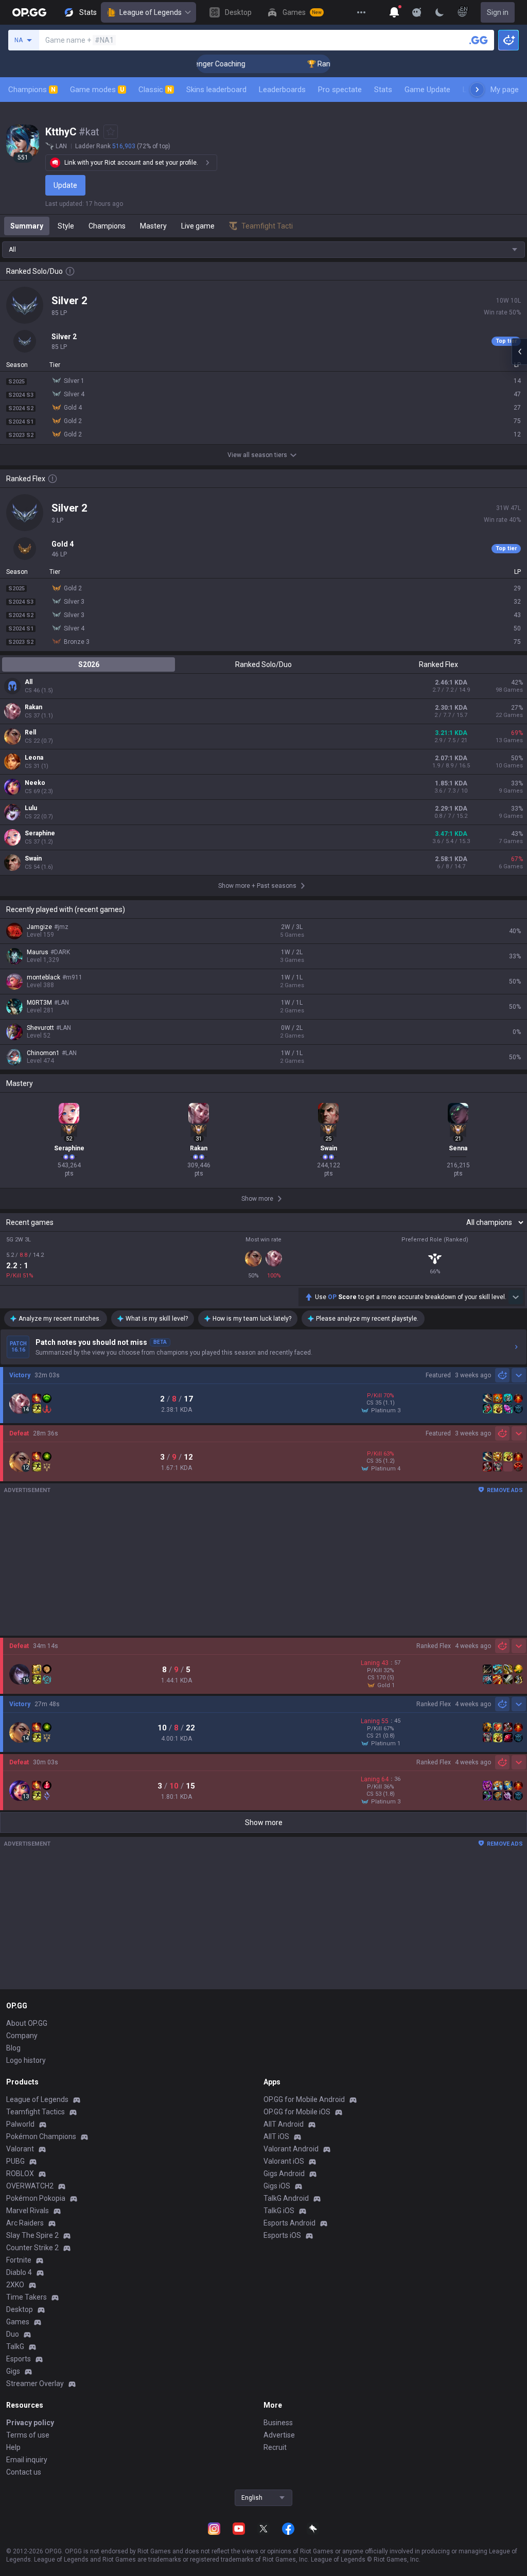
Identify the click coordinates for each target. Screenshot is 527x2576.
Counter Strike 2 (32, 2248)
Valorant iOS (284, 2161)
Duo (13, 2334)
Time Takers (27, 2297)
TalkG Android (286, 2198)
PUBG (15, 2161)
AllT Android (284, 2124)
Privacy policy (30, 2423)
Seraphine (40, 833)
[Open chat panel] (519, 352)
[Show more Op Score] (516, 1297)
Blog (13, 2048)
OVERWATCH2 (30, 2186)
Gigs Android (284, 2174)
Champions (32, 90)
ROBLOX (20, 2174)
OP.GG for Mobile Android (304, 2099)
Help (13, 2447)
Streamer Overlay (35, 2384)
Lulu (31, 808)
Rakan (33, 707)
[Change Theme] (440, 12)
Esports (19, 2359)
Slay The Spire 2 (32, 2235)
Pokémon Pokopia (36, 2198)
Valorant (20, 2149)
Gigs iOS (277, 2186)
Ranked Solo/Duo (263, 664)
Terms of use (28, 2435)
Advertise (279, 2435)
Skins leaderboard (216, 90)
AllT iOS (276, 2136)
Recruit (275, 2447)
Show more (264, 1823)
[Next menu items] (477, 90)
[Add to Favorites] (111, 132)
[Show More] (394, 12)
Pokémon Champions (41, 2136)
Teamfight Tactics (36, 2112)
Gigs (13, 2371)
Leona (34, 758)
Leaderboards (282, 90)
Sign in (498, 12)
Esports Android (289, 2223)
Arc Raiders (25, 2223)
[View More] (361, 12)
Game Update (427, 90)
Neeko (35, 783)
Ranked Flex (438, 664)
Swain (33, 858)
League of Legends (151, 12)
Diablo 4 (19, 2272)
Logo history (26, 2060)
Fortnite (19, 2260)
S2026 (89, 664)
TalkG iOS (279, 2211)
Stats (383, 90)
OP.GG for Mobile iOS (297, 2112)
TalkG (15, 2346)
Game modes (97, 90)
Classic (155, 90)
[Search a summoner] (479, 40)
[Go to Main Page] (29, 12)
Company (22, 2036)
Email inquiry (27, 2460)
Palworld (20, 2124)
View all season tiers (257, 455)
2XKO (15, 2285)
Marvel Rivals (28, 2211)
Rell (30, 732)
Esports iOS (282, 2235)
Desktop (20, 2309)
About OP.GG (27, 2023)
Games (18, 2322)
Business (278, 2423)
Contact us (24, 2472)
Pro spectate (340, 90)
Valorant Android (291, 2149)
